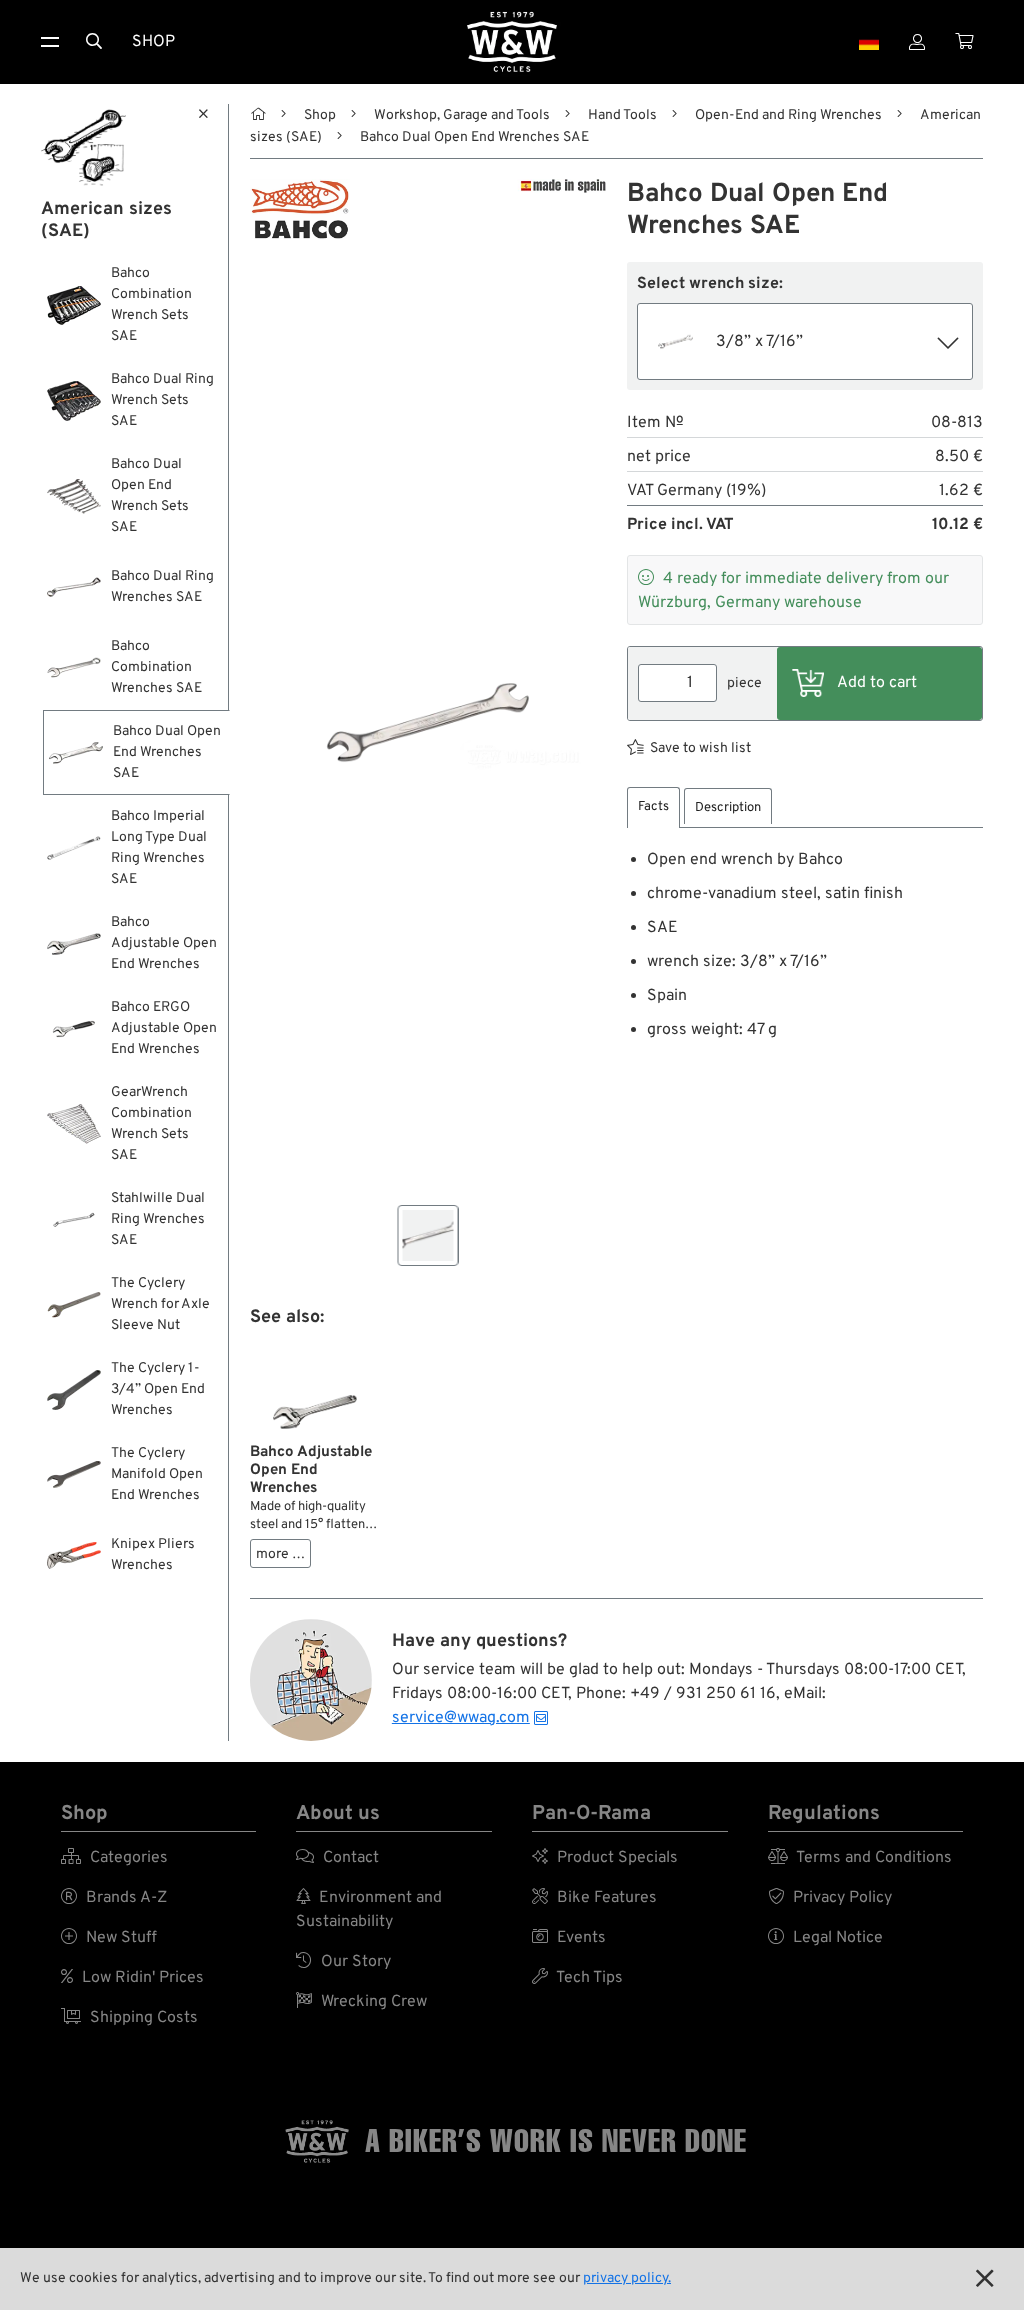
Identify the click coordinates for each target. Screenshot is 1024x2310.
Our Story (343, 1962)
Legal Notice (825, 1938)
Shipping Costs (129, 2018)
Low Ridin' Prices (132, 1978)
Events (569, 1938)
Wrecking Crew (361, 2002)
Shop (153, 42)
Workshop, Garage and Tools (462, 115)
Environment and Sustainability (369, 1910)
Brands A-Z (114, 1898)
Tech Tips (577, 1978)
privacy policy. (627, 2278)
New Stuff (109, 1938)
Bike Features (594, 1898)
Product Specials (605, 1858)
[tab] (653, 807)
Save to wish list (700, 748)
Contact (337, 1858)
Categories (114, 1858)
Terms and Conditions (860, 1858)
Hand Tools (622, 115)
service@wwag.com (461, 1718)
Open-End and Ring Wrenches (788, 115)
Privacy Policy (830, 1898)
